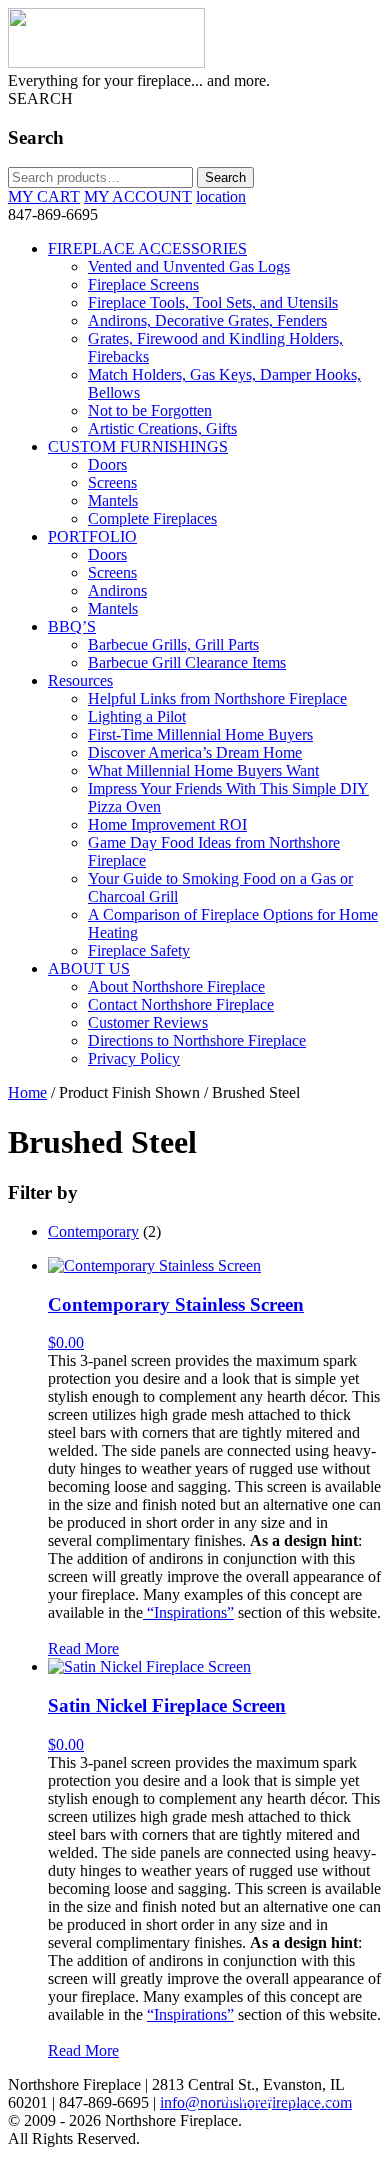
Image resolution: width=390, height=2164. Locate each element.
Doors (107, 464)
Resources (80, 680)
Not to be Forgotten (150, 410)
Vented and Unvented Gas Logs (189, 266)
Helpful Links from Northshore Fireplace (217, 698)
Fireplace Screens (143, 284)
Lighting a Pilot (137, 716)
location (221, 196)
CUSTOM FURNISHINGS (138, 446)
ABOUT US (89, 968)
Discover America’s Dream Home (195, 752)
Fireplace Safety (139, 950)
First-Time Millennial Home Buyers (200, 734)
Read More (83, 1648)
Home (27, 1092)
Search (225, 177)
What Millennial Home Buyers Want (203, 770)
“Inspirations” (188, 1612)
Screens (112, 482)
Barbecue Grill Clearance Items (187, 662)
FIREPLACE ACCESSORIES (147, 248)
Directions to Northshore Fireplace (197, 1040)
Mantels (113, 500)
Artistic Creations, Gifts (162, 428)
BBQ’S (72, 626)
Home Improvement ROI (167, 824)
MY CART (44, 196)
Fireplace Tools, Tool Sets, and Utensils (213, 302)
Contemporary (93, 1231)
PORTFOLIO (92, 536)
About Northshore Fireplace (176, 986)
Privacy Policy (134, 1058)
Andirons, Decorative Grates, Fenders (207, 320)
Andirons (117, 590)
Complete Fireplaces (152, 518)
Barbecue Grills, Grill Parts (173, 644)
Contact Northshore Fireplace (181, 1004)
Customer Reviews (148, 1022)
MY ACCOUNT (138, 196)
